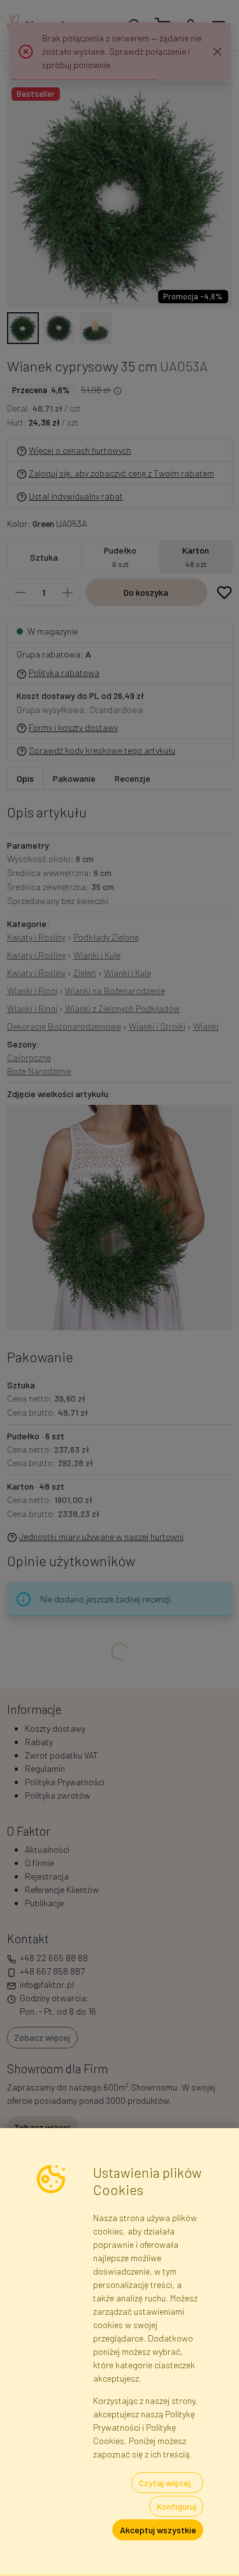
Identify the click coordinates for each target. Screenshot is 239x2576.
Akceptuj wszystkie (158, 2530)
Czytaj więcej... (168, 2483)
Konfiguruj (177, 2506)
